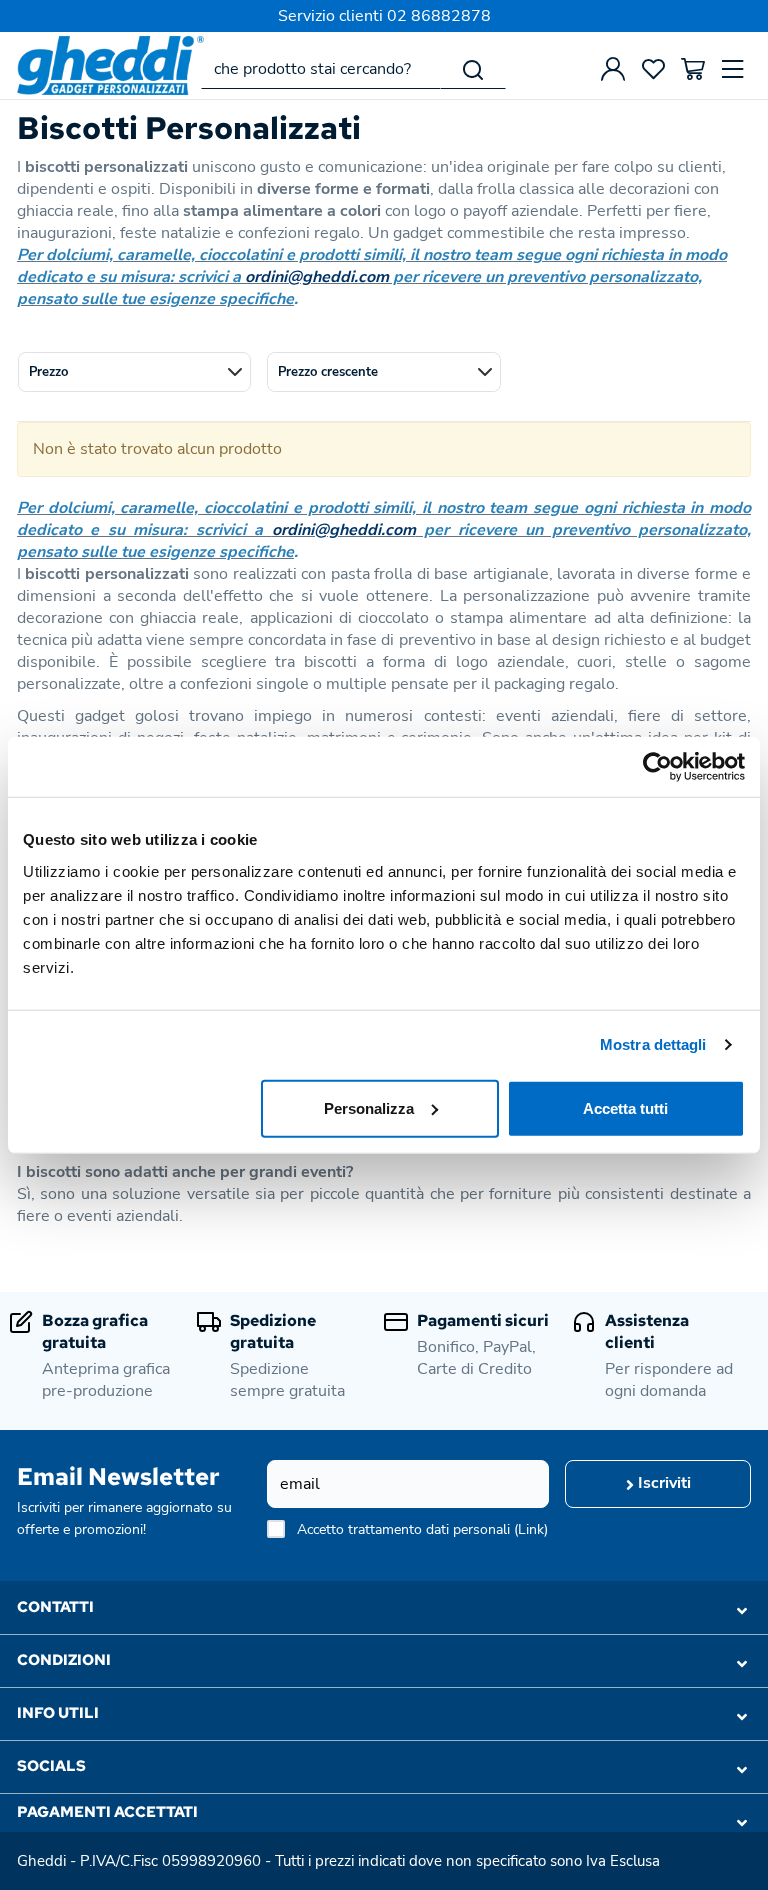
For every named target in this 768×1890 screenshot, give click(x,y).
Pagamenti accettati (107, 1812)
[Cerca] (473, 69)
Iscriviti (662, 1483)
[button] (134, 372)
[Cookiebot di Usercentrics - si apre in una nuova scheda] (657, 767)
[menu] (733, 69)
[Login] (613, 69)
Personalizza (369, 1107)
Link (531, 1529)
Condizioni (64, 1660)
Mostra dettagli (653, 1044)
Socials (51, 1766)
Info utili (58, 1713)
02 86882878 (439, 16)
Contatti (55, 1607)
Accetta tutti (625, 1107)
